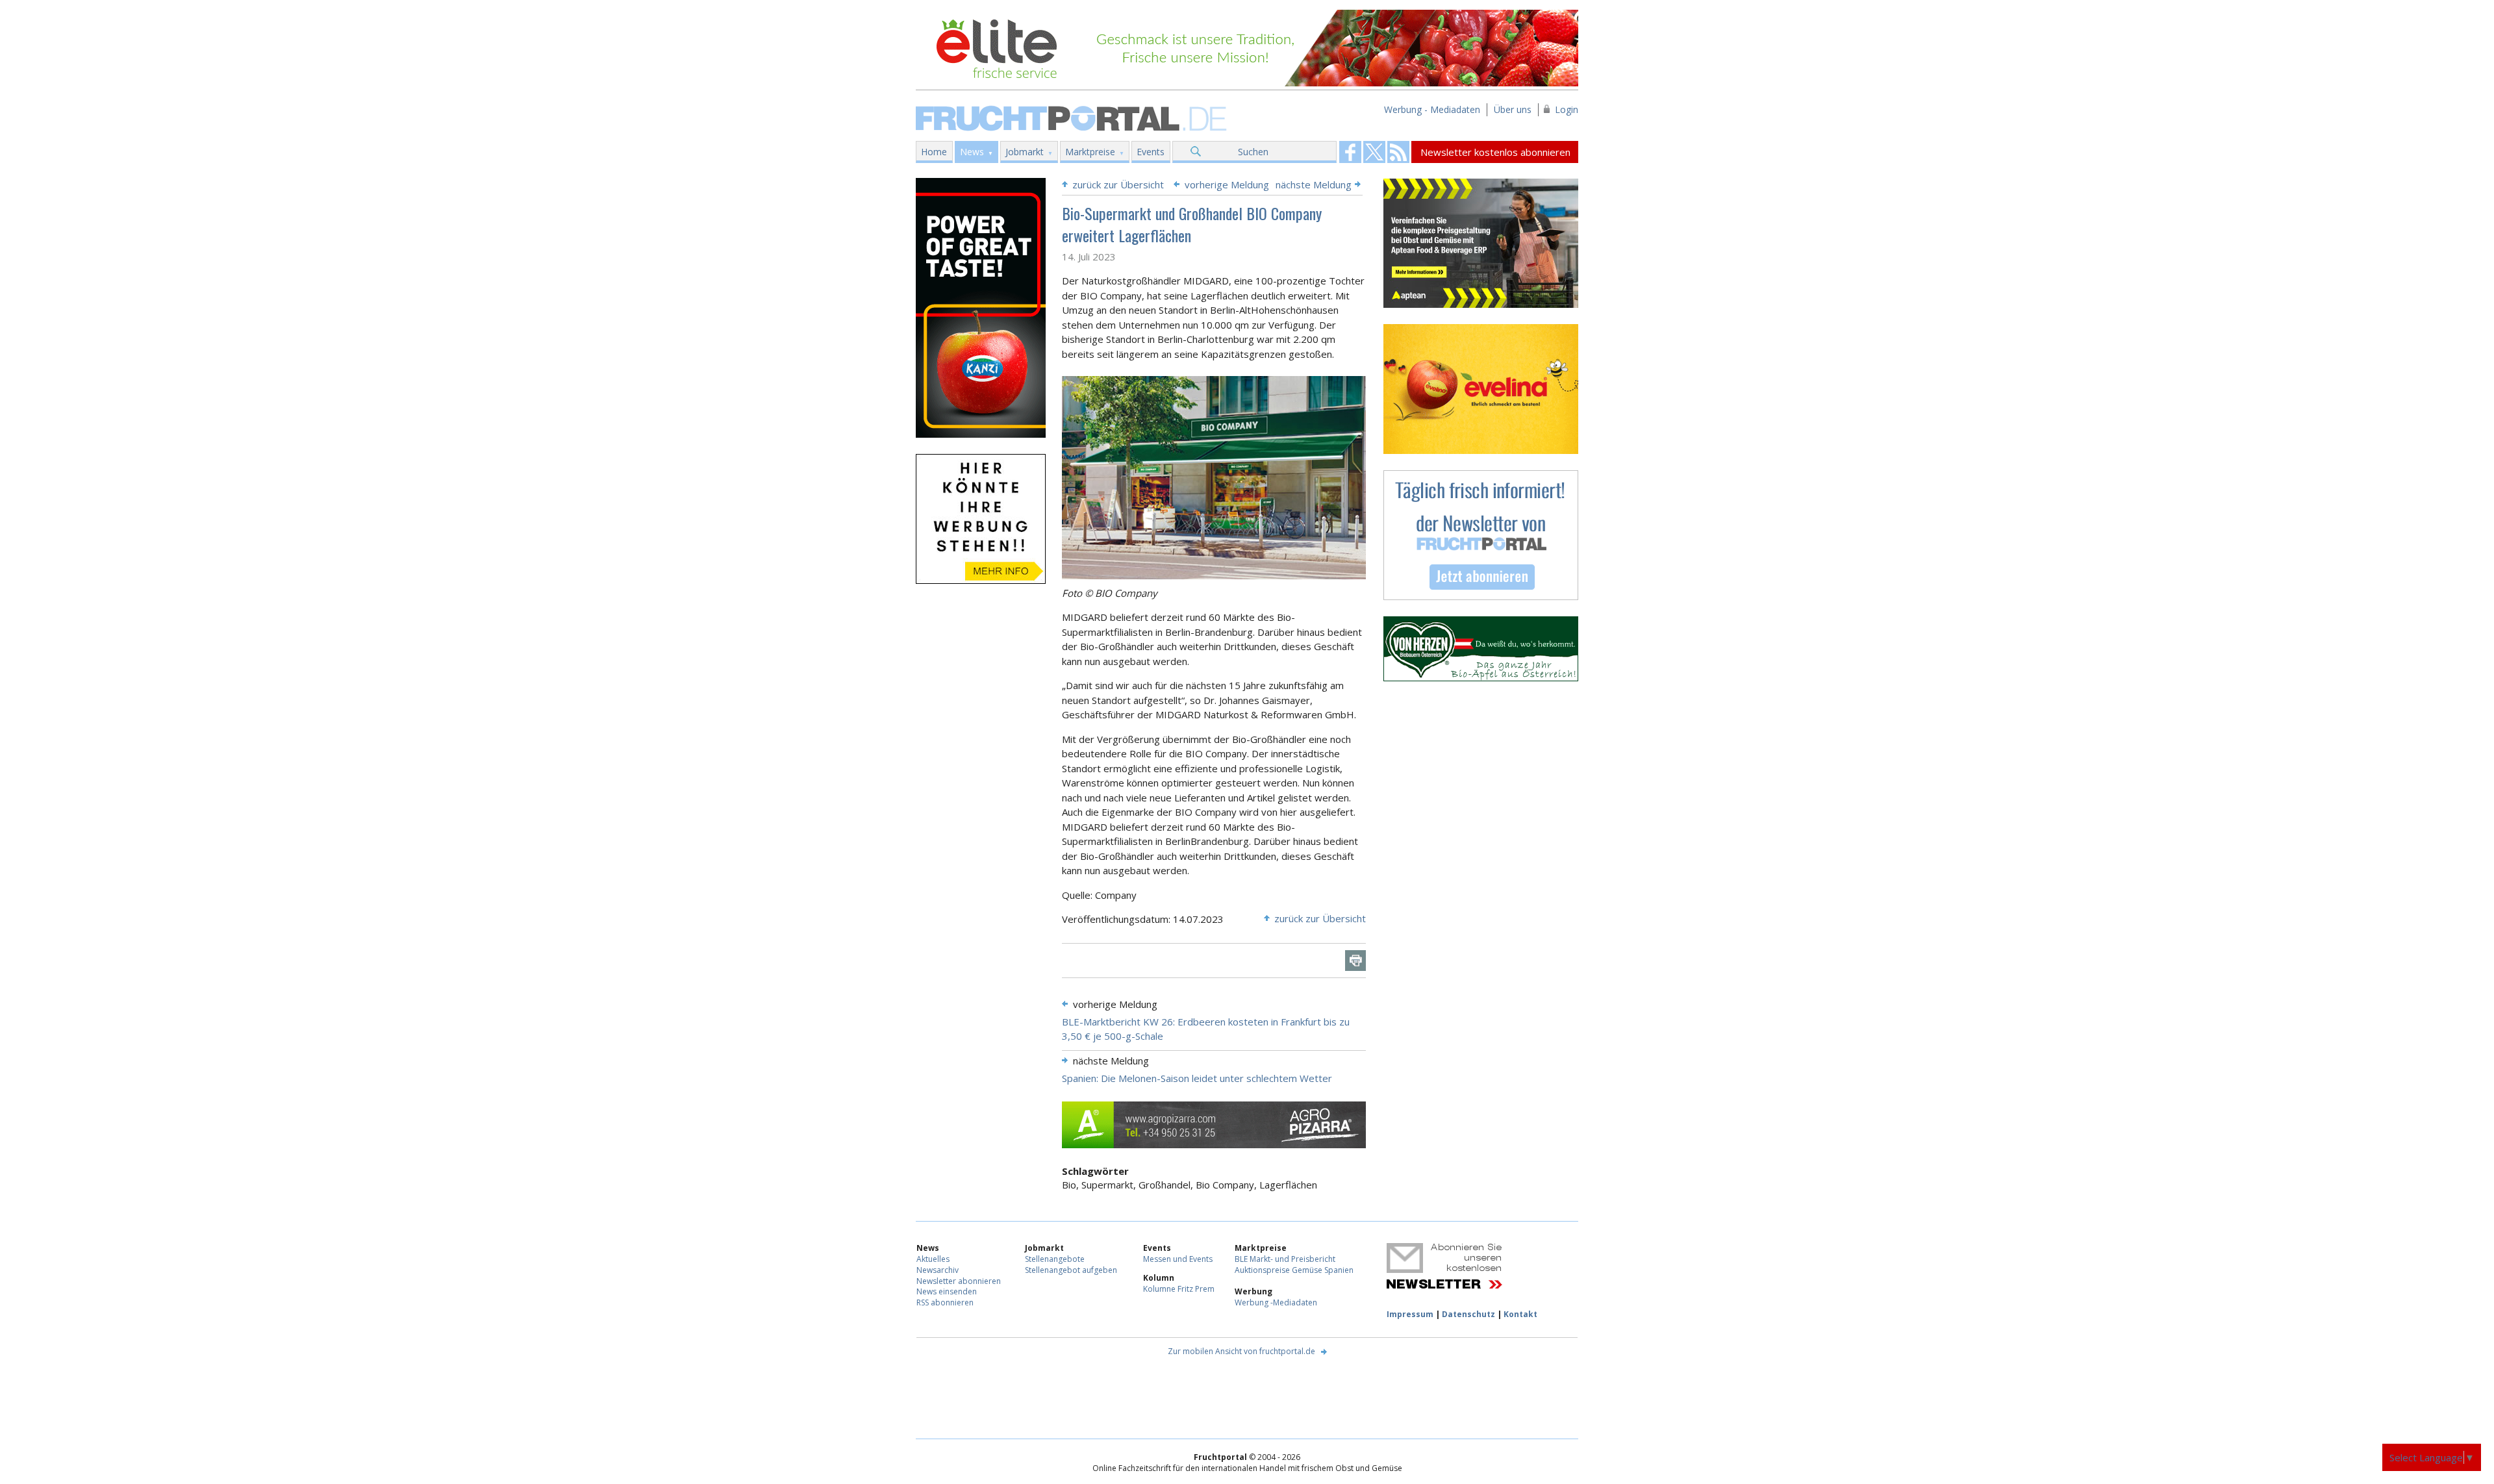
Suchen (1253, 152)
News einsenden (947, 1291)
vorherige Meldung (1227, 184)
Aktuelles (933, 1259)
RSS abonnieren (945, 1302)
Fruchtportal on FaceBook (1350, 152)
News (972, 152)
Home (934, 152)
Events (1151, 152)
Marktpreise (1090, 152)
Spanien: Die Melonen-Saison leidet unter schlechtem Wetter (1197, 1078)
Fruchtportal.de (1073, 117)
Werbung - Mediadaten (1432, 109)
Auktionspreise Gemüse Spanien (1294, 1270)
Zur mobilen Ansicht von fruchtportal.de (1241, 1351)
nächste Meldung (1314, 184)
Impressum (1410, 1314)
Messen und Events (1178, 1259)
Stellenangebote (1055, 1259)
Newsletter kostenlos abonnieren (1495, 152)
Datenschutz (1468, 1314)
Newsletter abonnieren (959, 1281)
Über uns (1513, 109)
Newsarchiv (938, 1270)
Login (1567, 109)
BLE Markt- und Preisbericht (1285, 1259)
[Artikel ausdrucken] (1355, 961)
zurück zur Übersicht (1118, 184)
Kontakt (1520, 1314)
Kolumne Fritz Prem (1179, 1289)
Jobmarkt (1025, 152)
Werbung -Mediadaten (1276, 1302)
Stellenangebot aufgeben (1071, 1270)
